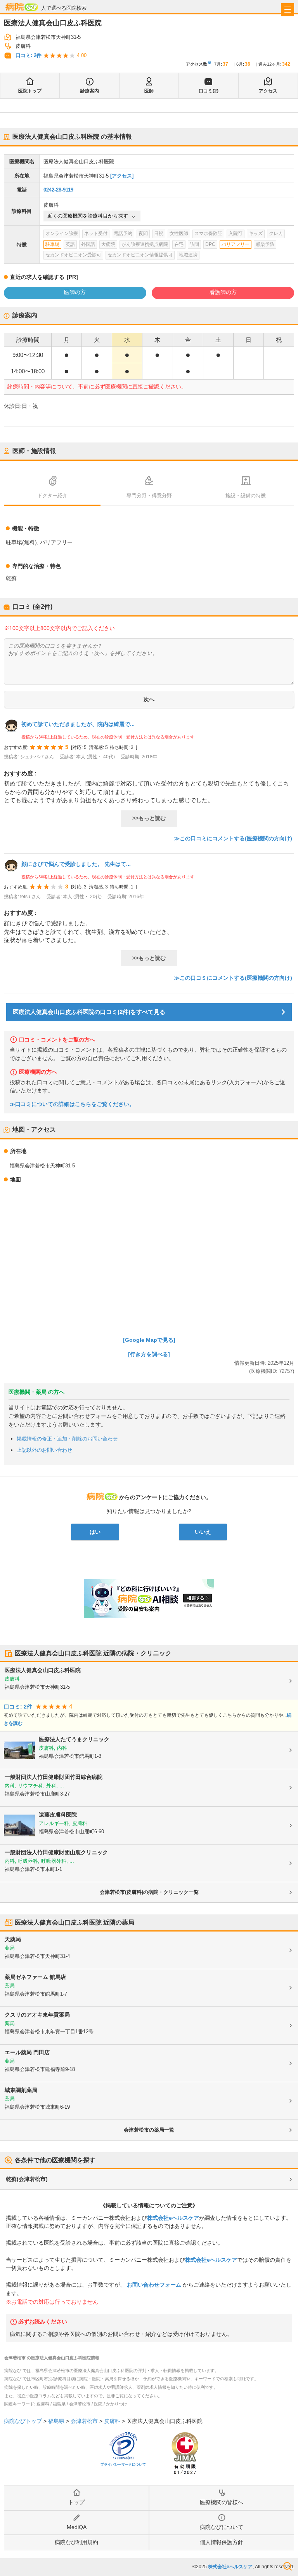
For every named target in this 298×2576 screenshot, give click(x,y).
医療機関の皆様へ (222, 2502)
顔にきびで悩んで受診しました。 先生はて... (76, 864)
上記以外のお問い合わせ (44, 1450)
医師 (149, 91)
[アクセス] (122, 176)
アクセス (268, 91)
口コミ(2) (209, 91)
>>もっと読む (149, 818)
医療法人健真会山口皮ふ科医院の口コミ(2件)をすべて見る (89, 1012)
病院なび (22, 7)
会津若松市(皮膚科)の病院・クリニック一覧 (149, 1892)
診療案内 (90, 91)
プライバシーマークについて (123, 2465)
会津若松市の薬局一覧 (149, 2130)
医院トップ (30, 91)
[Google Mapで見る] (149, 1340)
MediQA (77, 2527)
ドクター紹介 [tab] (52, 496)
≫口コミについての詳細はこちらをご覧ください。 (72, 1104)
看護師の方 (223, 292)
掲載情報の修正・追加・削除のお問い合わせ (67, 1439)
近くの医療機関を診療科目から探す (88, 216)
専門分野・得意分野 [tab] (149, 496)
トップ (76, 2502)
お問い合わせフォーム (154, 2285)
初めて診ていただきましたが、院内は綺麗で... (78, 724)
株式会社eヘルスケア (173, 2218)
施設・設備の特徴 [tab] (246, 496)
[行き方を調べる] (149, 1354)
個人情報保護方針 (222, 2542)
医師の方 (75, 292)
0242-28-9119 (58, 190)
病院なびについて (222, 2527)
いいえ (203, 1532)
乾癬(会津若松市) (27, 2179)
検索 (288, 2566)
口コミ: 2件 (29, 55)
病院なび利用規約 (76, 2542)
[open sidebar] (288, 10)
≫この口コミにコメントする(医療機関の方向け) (233, 838)
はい (95, 1532)
